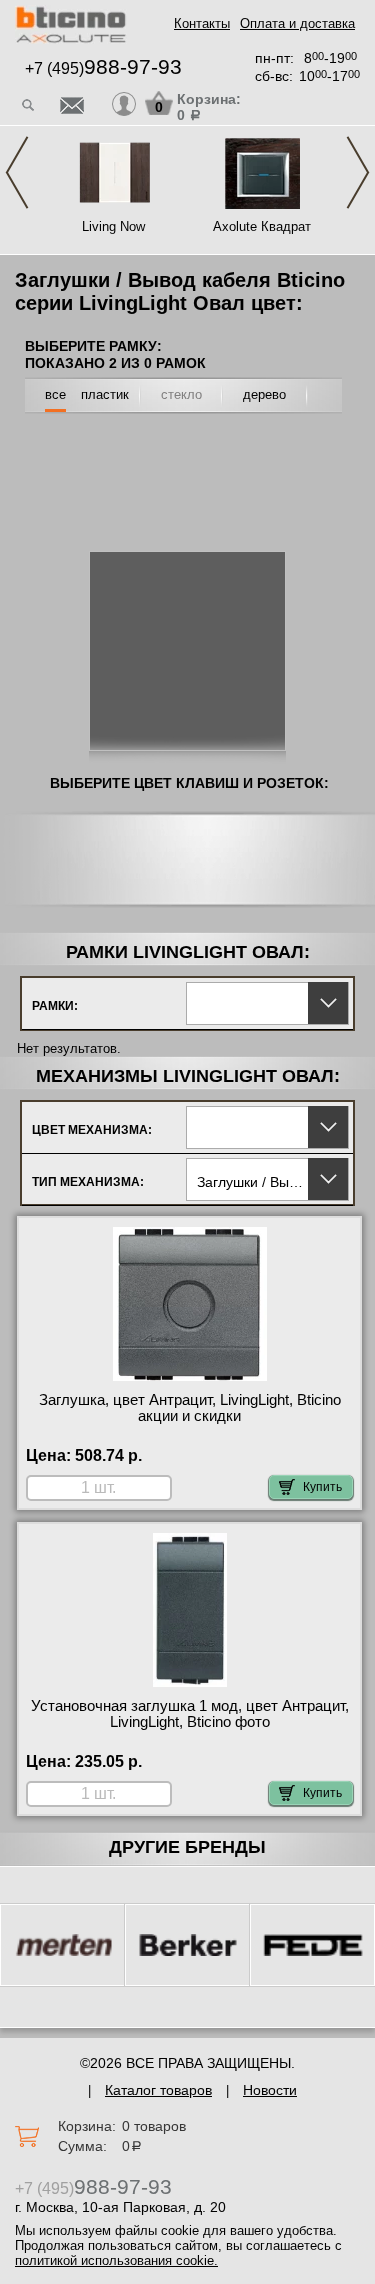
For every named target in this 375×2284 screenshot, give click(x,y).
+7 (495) (103, 68)
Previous (17, 172)
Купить (322, 1487)
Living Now (113, 226)
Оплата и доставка (297, 23)
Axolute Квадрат (262, 226)
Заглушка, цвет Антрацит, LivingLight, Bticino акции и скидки (190, 1408)
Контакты (202, 23)
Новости (270, 2090)
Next (358, 172)
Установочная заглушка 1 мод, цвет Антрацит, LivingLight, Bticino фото (190, 1714)
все (55, 394)
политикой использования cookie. (116, 2260)
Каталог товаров (158, 2090)
